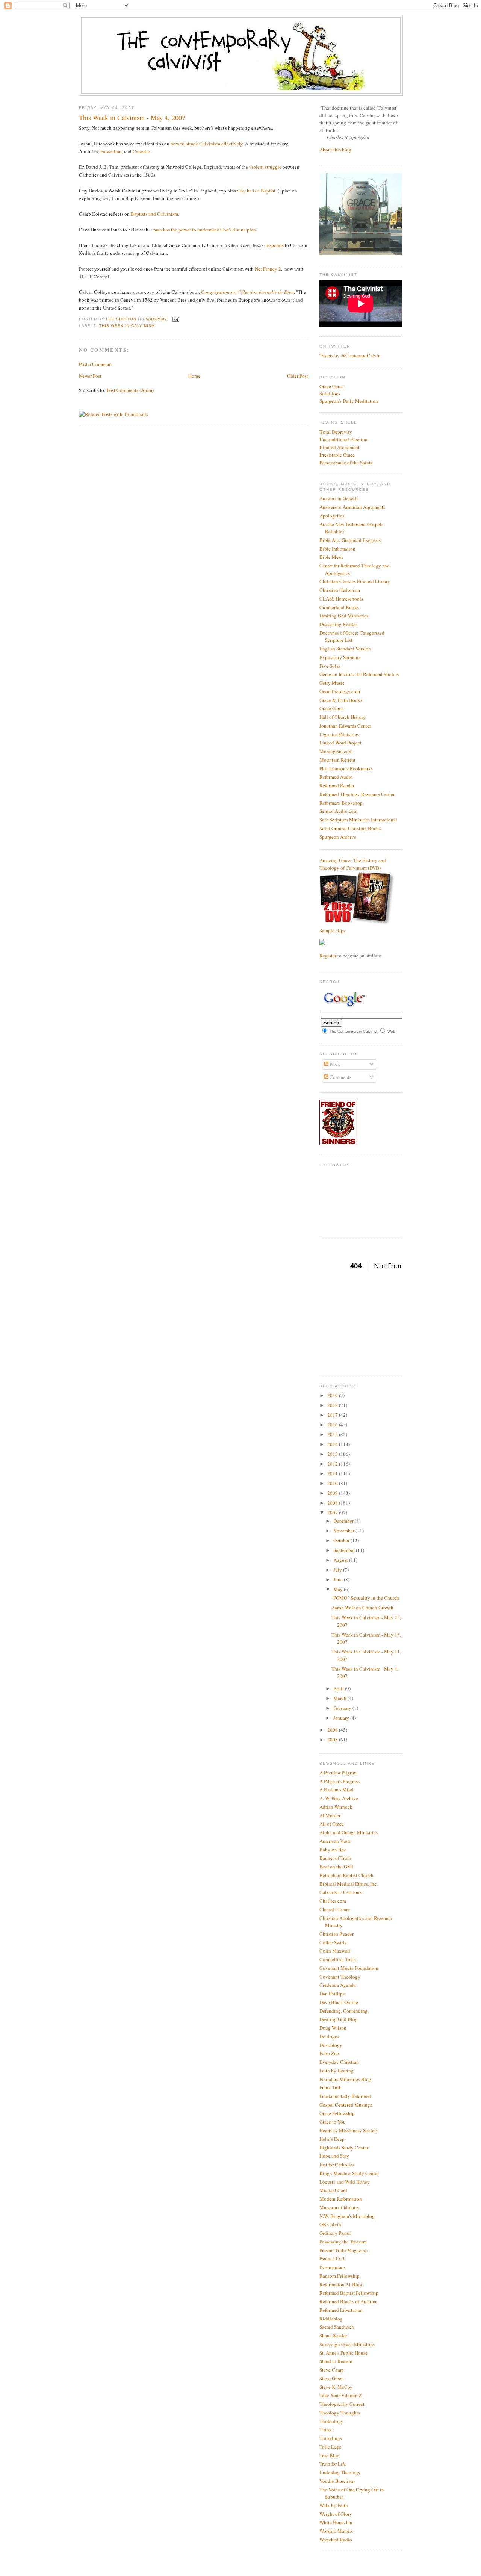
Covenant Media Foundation (349, 1968)
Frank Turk (330, 2087)
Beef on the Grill (336, 1867)
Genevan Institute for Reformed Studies (359, 674)
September (345, 1550)
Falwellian (111, 151)
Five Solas (330, 666)
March (340, 1698)
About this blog (335, 150)
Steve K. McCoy (336, 2387)
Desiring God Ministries (344, 616)
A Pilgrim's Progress (340, 1781)
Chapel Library (335, 1909)
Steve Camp (332, 2370)
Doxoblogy (331, 2045)
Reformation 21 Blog (341, 2284)
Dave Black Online (339, 2002)
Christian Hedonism (340, 590)
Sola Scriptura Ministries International (358, 820)
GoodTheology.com (340, 691)
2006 (333, 1730)
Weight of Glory (336, 2514)
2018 (333, 1405)
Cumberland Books (339, 607)
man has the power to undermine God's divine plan (205, 230)
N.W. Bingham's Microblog (347, 2216)
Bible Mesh (331, 557)
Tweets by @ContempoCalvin (350, 355)
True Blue (329, 2455)
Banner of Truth (335, 1858)
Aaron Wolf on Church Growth (362, 1608)
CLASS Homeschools (341, 599)
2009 (333, 1493)
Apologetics (332, 516)
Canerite (141, 151)
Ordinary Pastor (335, 2233)
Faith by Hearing (337, 2071)
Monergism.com (336, 751)
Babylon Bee (333, 1850)
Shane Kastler (333, 2335)
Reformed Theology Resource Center (357, 794)
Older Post (298, 376)
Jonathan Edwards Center (345, 726)
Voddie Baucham (337, 2481)
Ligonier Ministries (339, 734)
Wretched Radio (336, 2540)
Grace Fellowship (337, 2113)
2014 (333, 1444)
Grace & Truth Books (341, 700)
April (339, 1688)
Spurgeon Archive (338, 837)
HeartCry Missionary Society (349, 2130)
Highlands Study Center (344, 2148)
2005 (333, 1740)
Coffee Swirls (333, 1942)
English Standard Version (345, 649)
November (344, 1531)
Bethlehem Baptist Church (346, 1875)
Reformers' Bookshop (341, 803)
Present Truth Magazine (343, 2250)
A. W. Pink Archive (339, 1798)
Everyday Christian (339, 2062)
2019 (333, 1395)
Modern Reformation (341, 2199)
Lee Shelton (122, 319)
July (338, 1570)
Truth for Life (333, 2464)
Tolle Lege (330, 2447)
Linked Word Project (340, 743)
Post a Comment (95, 364)
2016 (333, 1425)
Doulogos (329, 2036)
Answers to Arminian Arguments (352, 507)
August (341, 1560)
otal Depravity (336, 432)
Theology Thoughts (340, 2413)
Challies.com (333, 1901)
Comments (340, 1077)
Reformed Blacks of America (348, 2301)
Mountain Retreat (337, 760)
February (343, 1708)
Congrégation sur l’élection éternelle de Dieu (247, 292)
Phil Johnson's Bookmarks (346, 768)
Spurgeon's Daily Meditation (349, 401)
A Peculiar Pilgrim (338, 1773)
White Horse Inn (336, 2522)
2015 (333, 1434)
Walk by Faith (334, 2505)
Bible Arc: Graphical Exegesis (350, 540)
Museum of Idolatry (340, 2207)
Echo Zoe (329, 2053)
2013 (333, 1454)
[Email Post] (175, 319)
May (339, 1589)
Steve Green (332, 2378)
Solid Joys (330, 393)
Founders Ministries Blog (345, 2079)
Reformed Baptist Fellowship (349, 2293)
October (342, 1540)
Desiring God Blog (339, 2019)
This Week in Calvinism (127, 326)
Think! (326, 2429)
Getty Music (332, 683)
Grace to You (333, 2122)
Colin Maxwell (335, 1951)
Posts (334, 1064)
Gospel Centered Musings (346, 2105)
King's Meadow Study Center (349, 2173)
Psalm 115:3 (332, 2258)
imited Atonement (340, 447)
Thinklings (331, 2438)
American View (335, 1841)
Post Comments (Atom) (130, 390)
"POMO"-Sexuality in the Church (365, 1598)
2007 (333, 1513)
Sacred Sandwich (337, 2327)
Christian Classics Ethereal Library (355, 581)
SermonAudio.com (338, 811)
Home (194, 376)
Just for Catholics (337, 2165)
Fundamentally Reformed (345, 2096)
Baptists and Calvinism (154, 214)
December (344, 1521)
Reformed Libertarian (341, 2310)
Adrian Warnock (336, 1807)
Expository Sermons (340, 657)
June (339, 1579)
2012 (333, 1464)
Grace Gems (331, 386)
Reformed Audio (336, 777)
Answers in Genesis (339, 498)
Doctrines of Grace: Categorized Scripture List (352, 637)
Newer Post (90, 376)
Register (328, 956)
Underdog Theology (340, 2472)
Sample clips (332, 930)
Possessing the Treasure (343, 2242)
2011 (333, 1473)
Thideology (331, 2421)
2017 (333, 1415)
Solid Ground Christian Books (350, 828)
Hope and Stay (334, 2156)
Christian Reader (337, 1934)
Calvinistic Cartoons (340, 1892)
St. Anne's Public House (343, 2353)
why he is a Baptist (256, 191)
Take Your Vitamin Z (341, 2395)
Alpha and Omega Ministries (349, 1832)
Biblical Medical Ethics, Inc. (349, 1884)
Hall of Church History (343, 717)
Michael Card (333, 2190)
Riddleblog (331, 2319)
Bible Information (337, 549)
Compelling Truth (338, 1959)
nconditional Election (343, 439)
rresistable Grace (337, 455)
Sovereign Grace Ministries (347, 2344)
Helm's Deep (332, 2139)
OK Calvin (330, 2224)
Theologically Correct (342, 2404)
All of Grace (332, 1824)
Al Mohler (330, 1815)
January (342, 1718)
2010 (333, 1483)
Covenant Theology (340, 1977)
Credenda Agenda (338, 1985)
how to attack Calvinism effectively (207, 144)
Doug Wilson (333, 2028)
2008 (333, 1503)
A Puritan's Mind (337, 1789)
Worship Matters (336, 2531)
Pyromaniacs (332, 2267)
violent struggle (265, 167)
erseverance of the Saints (346, 463)
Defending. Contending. (344, 2011)
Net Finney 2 (268, 269)
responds (275, 245)
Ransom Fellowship (340, 2276)
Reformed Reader (337, 785)
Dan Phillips (332, 1994)
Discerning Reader (338, 624)
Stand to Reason (336, 2361)
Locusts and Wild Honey (345, 2182)
